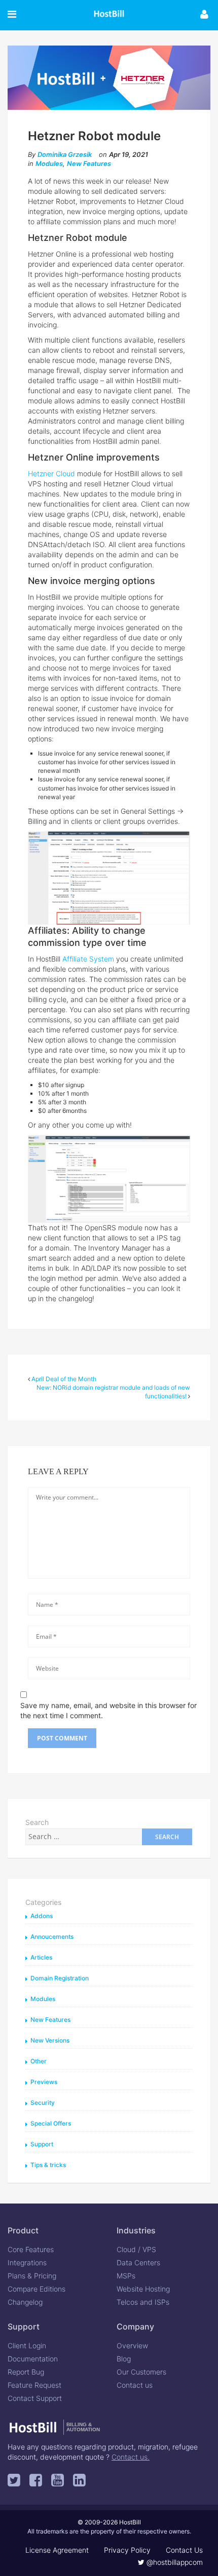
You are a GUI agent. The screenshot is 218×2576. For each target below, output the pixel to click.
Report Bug (26, 2372)
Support (42, 2144)
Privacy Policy (127, 2550)
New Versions (50, 2040)
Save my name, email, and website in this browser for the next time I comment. (108, 1710)
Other (39, 2061)
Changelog (25, 2302)
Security (43, 2103)
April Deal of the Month (64, 1379)
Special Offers (51, 2123)
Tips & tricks (48, 2165)
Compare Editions (37, 2289)
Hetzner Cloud (51, 473)
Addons (42, 1916)
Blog (124, 2359)
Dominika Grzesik (65, 154)
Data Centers (138, 2262)
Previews (44, 2082)
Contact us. (131, 2457)
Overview (132, 2345)
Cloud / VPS (136, 2249)
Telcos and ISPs (143, 2302)
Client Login (27, 2345)
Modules (49, 163)
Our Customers (141, 2372)
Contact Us (184, 2550)
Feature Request (34, 2385)
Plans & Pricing (32, 2276)
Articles (41, 1957)
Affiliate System (88, 959)
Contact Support (35, 2398)
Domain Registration (60, 1978)
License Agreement (57, 2550)
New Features (89, 163)
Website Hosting (143, 2289)
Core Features (31, 2249)
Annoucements (52, 1937)
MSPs (126, 2276)
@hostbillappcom (174, 2562)
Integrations (27, 2262)
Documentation (33, 2359)
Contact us (135, 2385)
